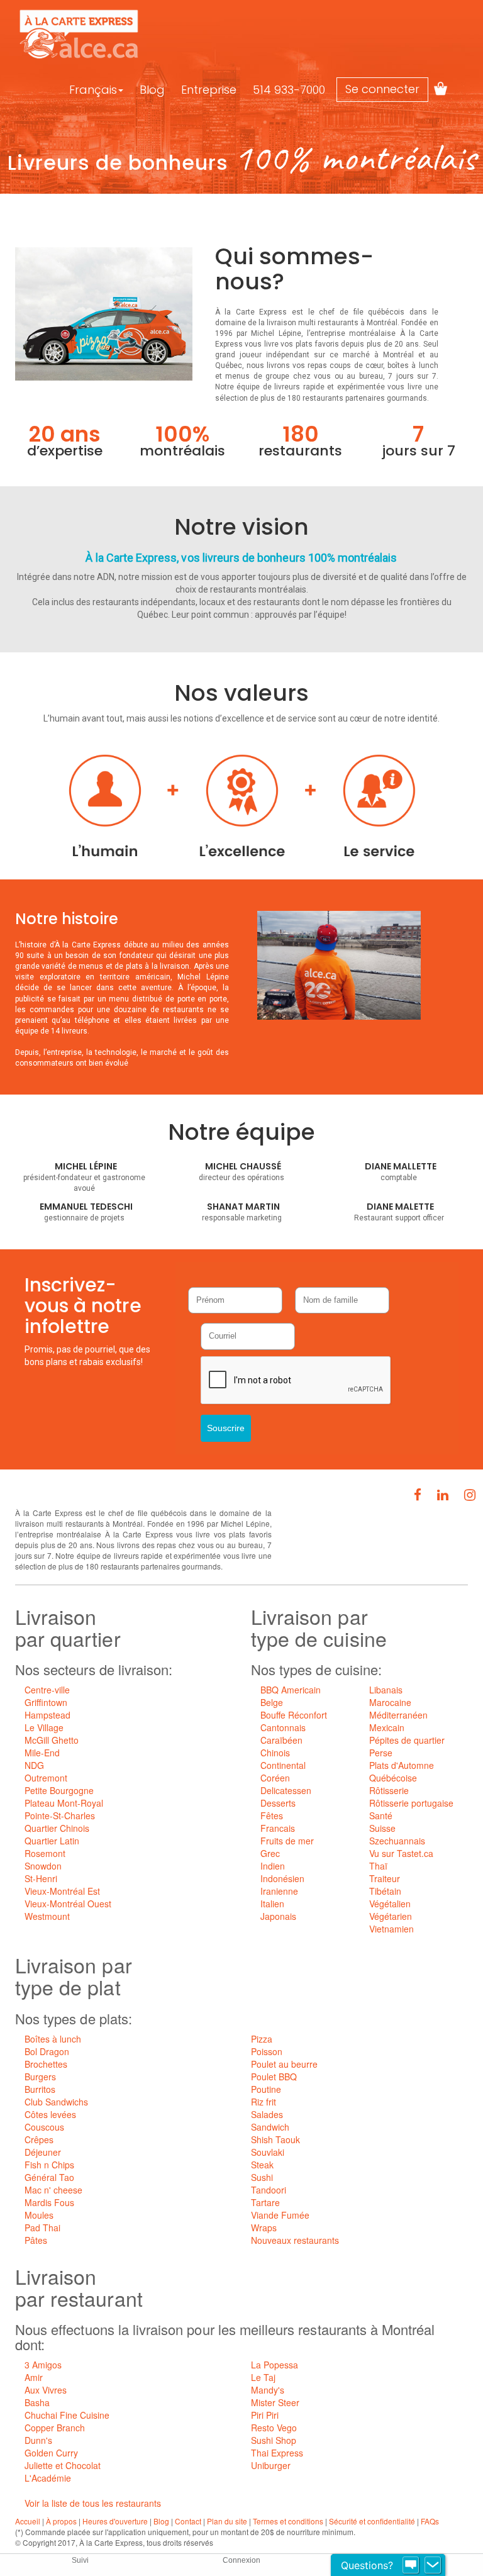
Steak (262, 2165)
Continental (283, 1765)
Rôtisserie (389, 1790)
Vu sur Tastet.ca (401, 1853)
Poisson (267, 2051)
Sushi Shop (274, 2440)
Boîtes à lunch (53, 2039)
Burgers (40, 2077)
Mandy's (268, 2390)
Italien (272, 1904)
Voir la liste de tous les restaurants (93, 2503)
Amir (34, 2377)
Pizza (262, 2039)
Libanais (386, 1690)
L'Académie (48, 2478)
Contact (188, 2521)
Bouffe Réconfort (294, 1715)
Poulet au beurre (284, 2064)
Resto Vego (274, 2428)
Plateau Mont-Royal (64, 1803)
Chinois (275, 1753)
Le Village (44, 1727)
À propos (61, 2521)
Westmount (47, 1916)
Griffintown (46, 1702)
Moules (39, 2215)
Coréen (275, 1778)
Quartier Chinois (57, 1828)
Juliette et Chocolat (63, 2465)
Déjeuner (43, 2152)
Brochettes (46, 2064)
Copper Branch (55, 2428)
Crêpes (39, 2139)
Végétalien (390, 1904)
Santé (381, 1815)
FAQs (430, 2521)
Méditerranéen (398, 1715)
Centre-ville (47, 1690)
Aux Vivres (46, 2390)
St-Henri (41, 1878)
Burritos (40, 2089)
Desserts (278, 1803)
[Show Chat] (411, 2565)
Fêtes (272, 1815)
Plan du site (227, 2521)
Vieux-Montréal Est (62, 1891)
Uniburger (271, 2465)
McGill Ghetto (52, 1740)
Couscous (44, 2127)
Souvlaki (268, 2152)
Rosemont (45, 1853)
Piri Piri (265, 2415)
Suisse (382, 1828)
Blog (152, 90)
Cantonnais (283, 1727)
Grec (270, 1853)
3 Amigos (43, 2365)
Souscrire (226, 1428)
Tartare (265, 2202)
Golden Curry (51, 2453)
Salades (267, 2114)
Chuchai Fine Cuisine (67, 2415)
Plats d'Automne (402, 1765)
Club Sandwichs (56, 2102)
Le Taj (263, 2377)
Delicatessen (286, 1790)
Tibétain (385, 1891)
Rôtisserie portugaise (411, 1803)
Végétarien (391, 1916)
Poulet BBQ (274, 2077)
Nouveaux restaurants (295, 2240)
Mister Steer (275, 2402)
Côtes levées (50, 2114)
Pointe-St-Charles (60, 1815)
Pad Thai (42, 2228)
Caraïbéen (281, 1740)
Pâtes (36, 2240)
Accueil (28, 2521)
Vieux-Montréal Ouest (68, 1904)
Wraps (264, 2228)
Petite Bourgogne (59, 1790)
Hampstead (47, 1715)
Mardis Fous (49, 2202)
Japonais (278, 1916)
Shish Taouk (275, 2139)
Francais (278, 1828)
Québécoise (393, 1778)
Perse (381, 1753)
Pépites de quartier (407, 1740)
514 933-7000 (289, 90)
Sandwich (270, 2127)
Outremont (46, 1778)
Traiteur (385, 1878)
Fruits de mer (287, 1841)
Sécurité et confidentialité (372, 2521)
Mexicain (387, 1727)
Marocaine (390, 1702)
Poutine (266, 2089)
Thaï (378, 1866)
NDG (34, 1765)
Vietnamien (391, 1929)
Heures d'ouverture (115, 2521)
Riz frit (264, 2102)
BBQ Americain (291, 1690)
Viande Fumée (280, 2215)
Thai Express (277, 2453)
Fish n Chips (49, 2165)
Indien (273, 1866)
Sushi (262, 2177)
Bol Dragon (47, 2051)
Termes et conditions (288, 2521)
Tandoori (269, 2190)
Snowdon (43, 1866)
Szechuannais (397, 1841)
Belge (272, 1702)
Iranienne (279, 1891)
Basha (37, 2402)
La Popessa (275, 2365)
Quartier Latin (52, 1841)
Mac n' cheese (53, 2190)
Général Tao (49, 2177)
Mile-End (42, 1753)
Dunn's (38, 2440)
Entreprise (209, 90)
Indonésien (282, 1878)
